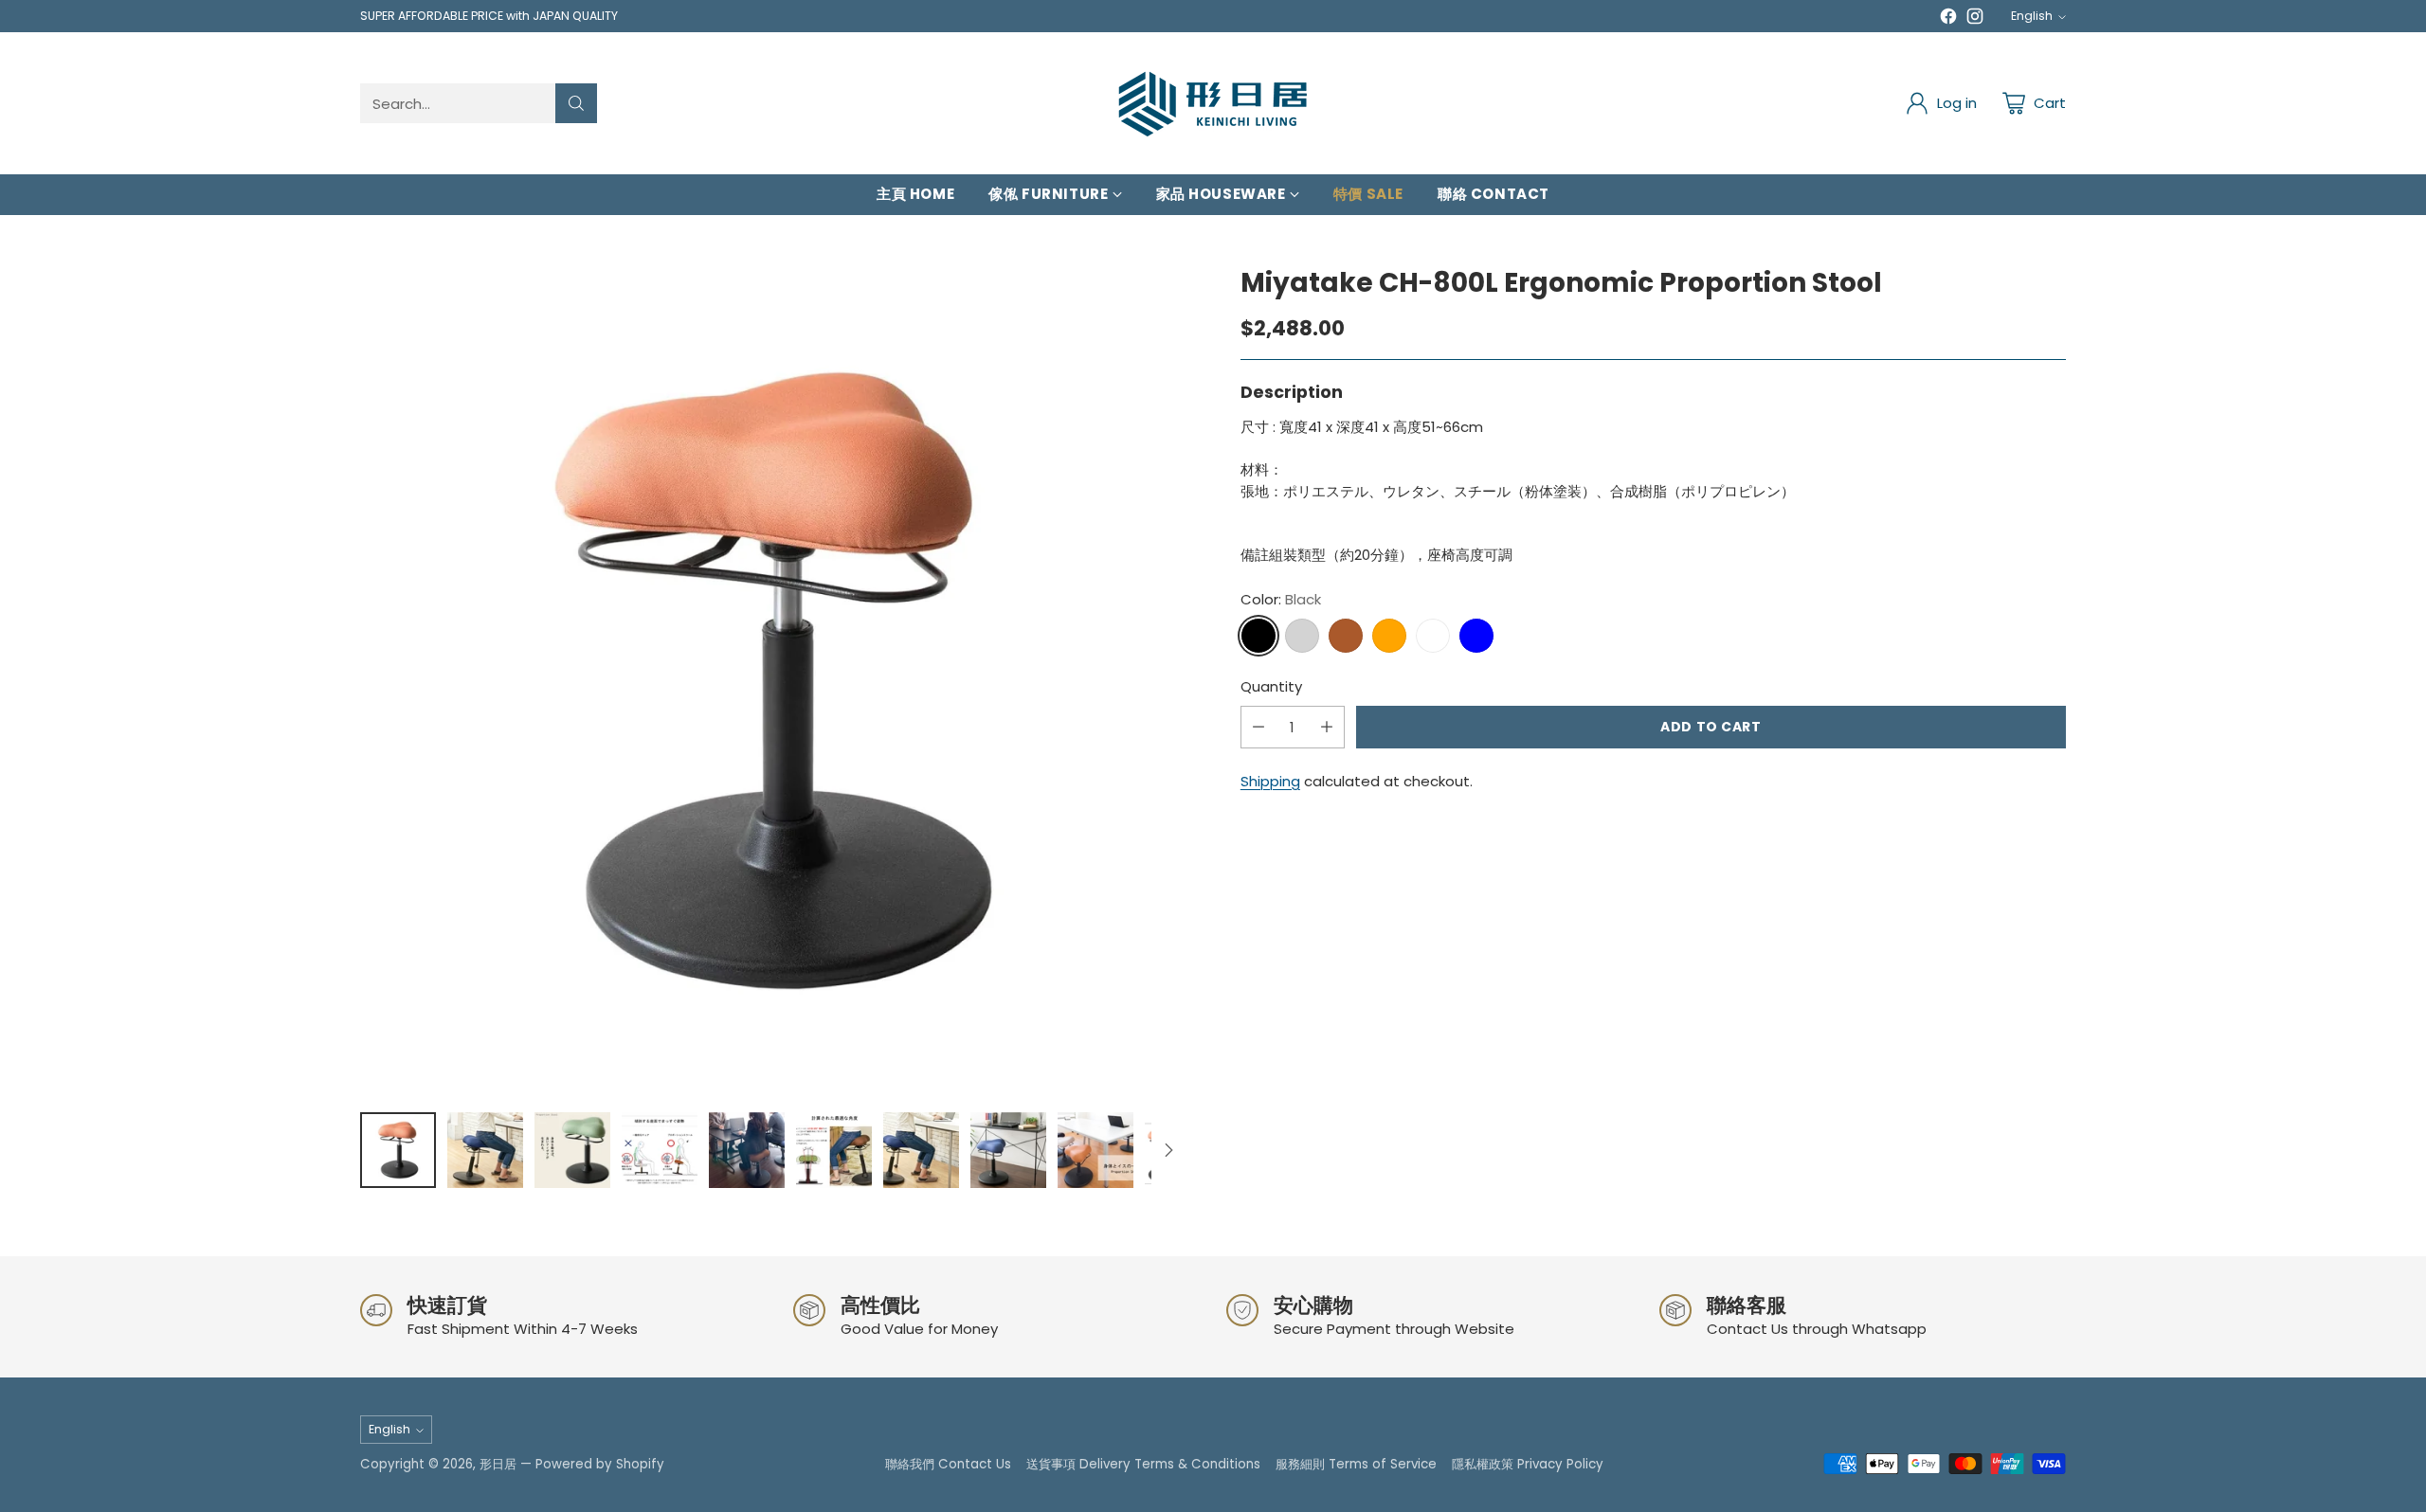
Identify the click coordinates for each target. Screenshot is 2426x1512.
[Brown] (1346, 636)
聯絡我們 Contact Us (948, 1464)
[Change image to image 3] (572, 1150)
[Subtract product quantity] (1258, 727)
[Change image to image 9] (1095, 1150)
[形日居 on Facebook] (1948, 19)
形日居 (498, 1464)
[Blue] (1476, 636)
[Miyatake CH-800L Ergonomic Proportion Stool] (773, 681)
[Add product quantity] (1327, 727)
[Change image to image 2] (485, 1150)
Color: (1281, 599)
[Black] (1258, 636)
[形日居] (1213, 103)
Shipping (1270, 781)
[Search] (576, 103)
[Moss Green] (1433, 636)
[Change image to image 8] (1008, 1150)
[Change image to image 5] (747, 1150)
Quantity (1271, 686)
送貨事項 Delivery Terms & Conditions (1143, 1464)
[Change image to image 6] (834, 1150)
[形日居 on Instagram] (1975, 19)
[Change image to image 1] (398, 1150)
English (2032, 16)
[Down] (1168, 1150)
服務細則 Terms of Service (1356, 1464)
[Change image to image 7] (921, 1150)
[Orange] (1389, 636)
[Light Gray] (1302, 636)
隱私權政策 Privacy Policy (1528, 1464)
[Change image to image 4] (660, 1150)
